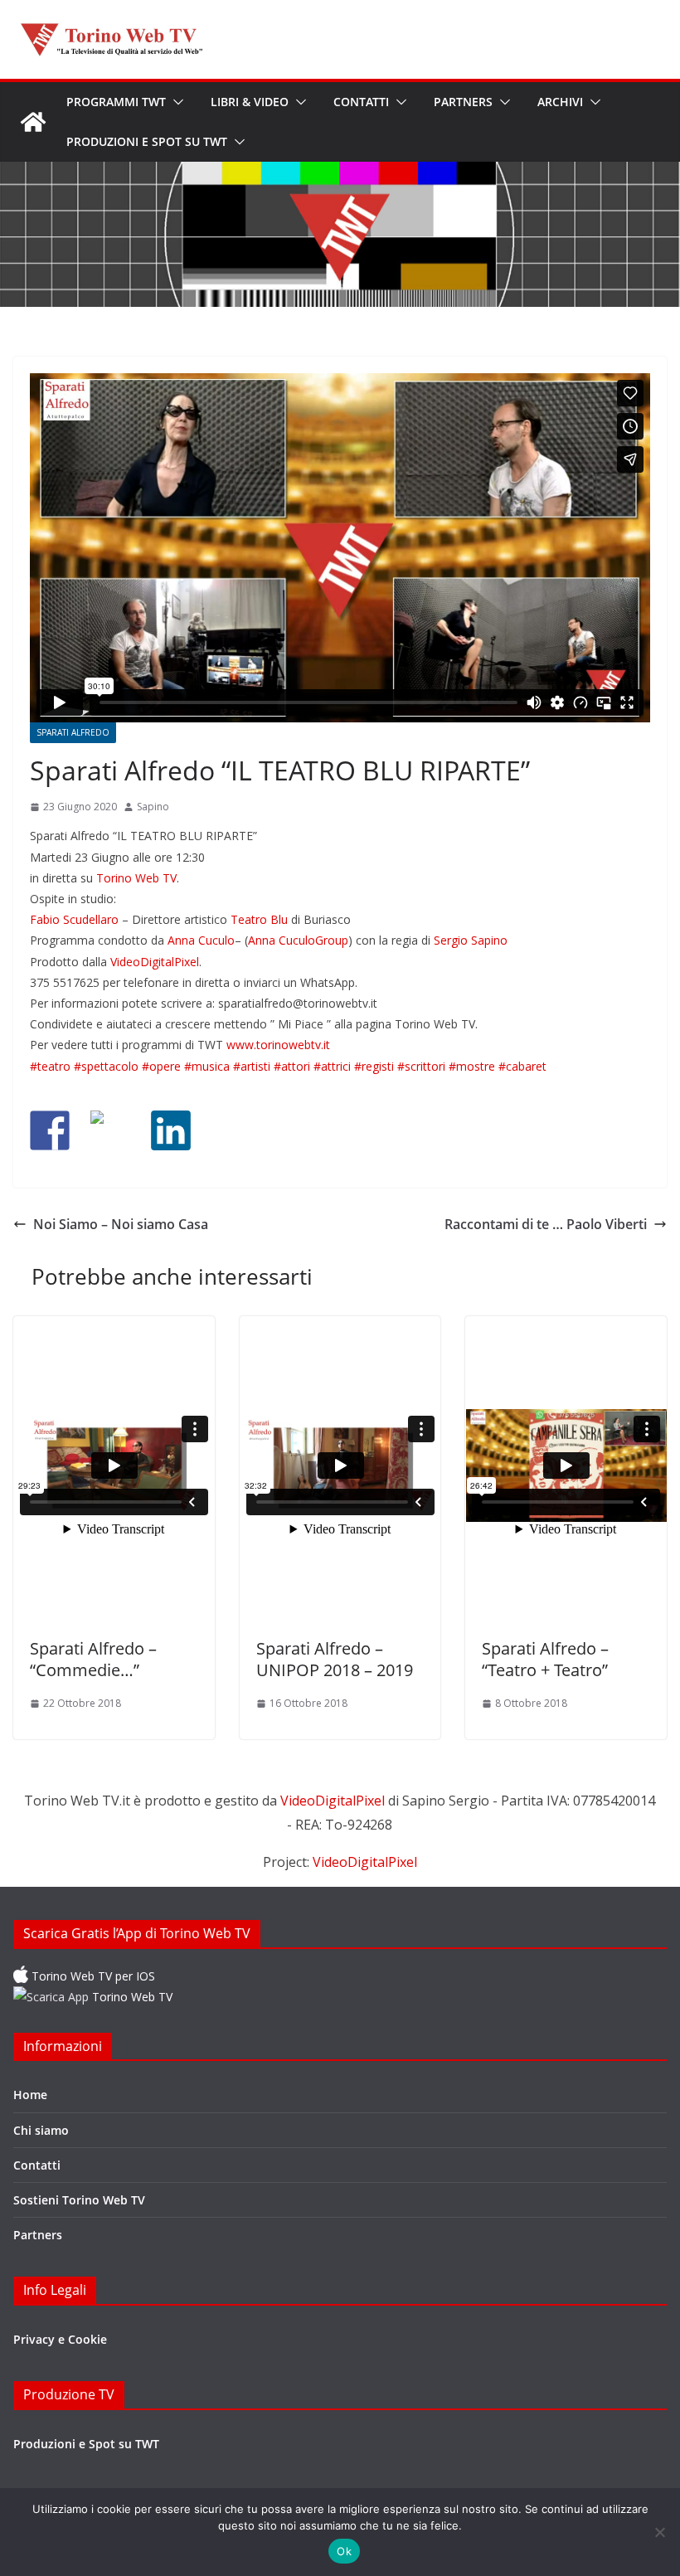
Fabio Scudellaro (74, 919)
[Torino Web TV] (33, 122)
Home (30, 2095)
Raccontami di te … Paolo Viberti (546, 1224)
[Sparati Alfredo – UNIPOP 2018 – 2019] (340, 1469)
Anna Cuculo (201, 940)
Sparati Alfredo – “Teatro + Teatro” (545, 1659)
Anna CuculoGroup (298, 940)
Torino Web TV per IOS (92, 1976)
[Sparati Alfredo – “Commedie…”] (114, 1469)
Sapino (153, 807)
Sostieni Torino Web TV (79, 2200)
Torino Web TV (136, 878)
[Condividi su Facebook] (50, 1130)
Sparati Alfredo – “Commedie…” (93, 1659)
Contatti (361, 102)
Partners (463, 102)
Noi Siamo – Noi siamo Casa (121, 1224)
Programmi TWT (116, 102)
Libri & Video (250, 102)
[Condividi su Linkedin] (171, 1130)
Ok (344, 2551)
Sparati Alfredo (73, 732)
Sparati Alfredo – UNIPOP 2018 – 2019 (335, 1659)
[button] (175, 102)
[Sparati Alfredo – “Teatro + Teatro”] (566, 1469)
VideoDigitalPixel (155, 962)
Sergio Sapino (471, 940)
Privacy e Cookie (60, 2339)
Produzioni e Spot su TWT (147, 141)
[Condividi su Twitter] (110, 1130)
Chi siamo (41, 2130)
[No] (659, 2532)
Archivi (560, 102)
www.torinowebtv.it (278, 1045)
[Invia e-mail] (231, 1130)
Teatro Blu (259, 919)
